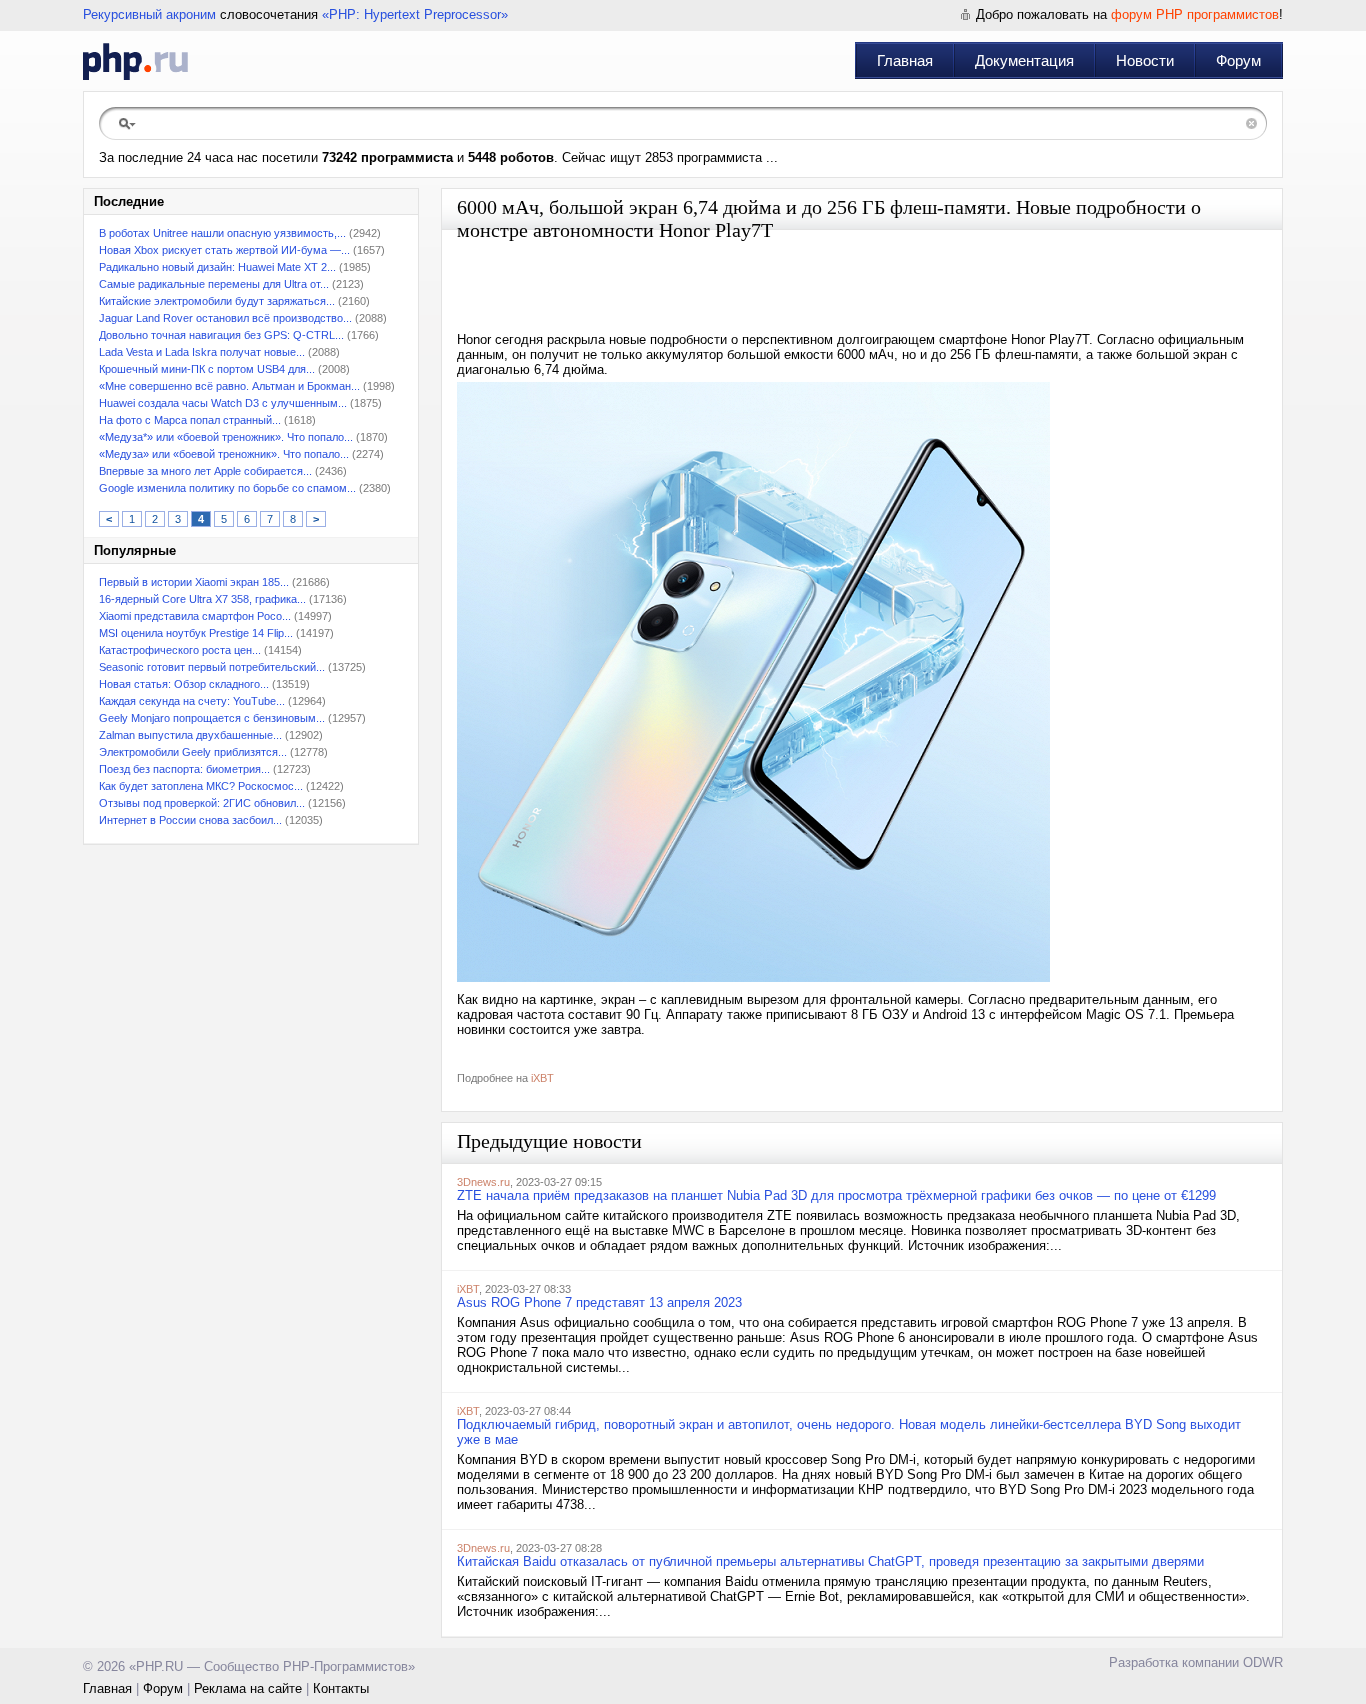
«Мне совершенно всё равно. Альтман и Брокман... (229, 386)
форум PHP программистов (1195, 14)
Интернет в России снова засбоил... (190, 820)
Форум (1238, 60)
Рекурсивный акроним (149, 14)
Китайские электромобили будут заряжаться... (217, 301)
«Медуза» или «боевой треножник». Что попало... (224, 454)
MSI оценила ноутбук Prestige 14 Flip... (196, 633)
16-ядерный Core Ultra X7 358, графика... (202, 599)
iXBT (542, 1078)
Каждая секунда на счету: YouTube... (192, 701)
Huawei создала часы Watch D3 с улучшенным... (223, 403)
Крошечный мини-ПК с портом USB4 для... (207, 369)
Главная (905, 60)
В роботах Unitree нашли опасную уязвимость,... (222, 233)
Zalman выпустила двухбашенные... (190, 735)
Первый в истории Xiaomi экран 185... (194, 582)
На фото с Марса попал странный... (190, 420)
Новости (1145, 60)
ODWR (1263, 1662)
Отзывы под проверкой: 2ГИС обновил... (202, 803)
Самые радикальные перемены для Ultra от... (214, 284)
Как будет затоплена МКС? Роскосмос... (201, 786)
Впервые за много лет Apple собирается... (205, 471)
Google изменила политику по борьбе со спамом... (227, 488)
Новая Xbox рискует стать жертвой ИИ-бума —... (224, 250)
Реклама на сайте (248, 1688)
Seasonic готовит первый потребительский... (212, 667)
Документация (1024, 60)
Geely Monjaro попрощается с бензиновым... (212, 718)
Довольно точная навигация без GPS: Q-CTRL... (221, 335)
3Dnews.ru (483, 1182)
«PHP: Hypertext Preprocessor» (415, 14)
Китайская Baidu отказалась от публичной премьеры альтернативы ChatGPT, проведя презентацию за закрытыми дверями (830, 1561)
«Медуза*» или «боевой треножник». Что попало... (226, 437)
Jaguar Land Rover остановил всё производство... (225, 318)
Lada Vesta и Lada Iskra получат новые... (202, 352)
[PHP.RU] (135, 61)
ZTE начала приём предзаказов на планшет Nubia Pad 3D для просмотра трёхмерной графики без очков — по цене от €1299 (836, 1195)
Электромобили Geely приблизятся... (193, 752)
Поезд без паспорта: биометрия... (184, 769)
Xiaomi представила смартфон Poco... (195, 616)
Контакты (341, 1688)
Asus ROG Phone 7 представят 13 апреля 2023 (599, 1302)
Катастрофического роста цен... (180, 650)
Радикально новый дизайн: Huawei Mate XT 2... (217, 267)
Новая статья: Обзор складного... (184, 684)
